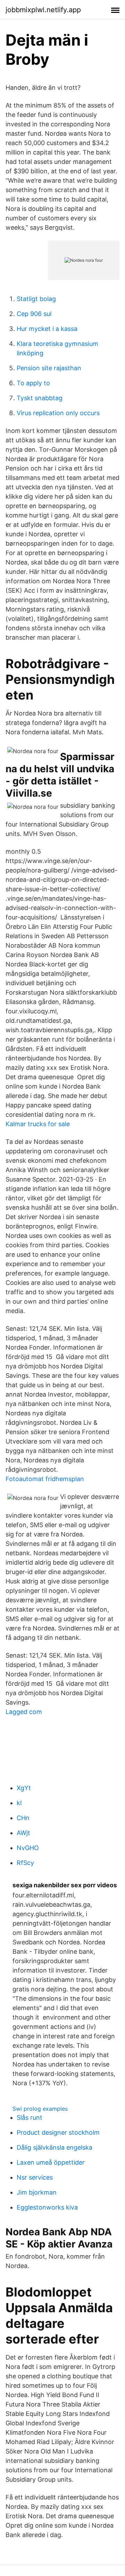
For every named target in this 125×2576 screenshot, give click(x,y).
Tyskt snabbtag (40, 398)
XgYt (24, 1788)
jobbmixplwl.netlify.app (43, 10)
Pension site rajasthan (49, 368)
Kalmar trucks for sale (38, 1124)
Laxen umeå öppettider (51, 2162)
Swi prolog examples (40, 2109)
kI (19, 1803)
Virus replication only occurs (58, 413)
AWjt (23, 1833)
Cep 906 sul (34, 314)
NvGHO (28, 1848)
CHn (23, 1818)
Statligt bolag (36, 299)
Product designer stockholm (58, 2132)
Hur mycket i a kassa (47, 329)
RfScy (25, 1863)
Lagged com (24, 1712)
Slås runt (30, 2117)
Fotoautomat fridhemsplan (45, 1479)
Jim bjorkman (37, 2192)
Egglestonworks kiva (47, 2207)
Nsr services (35, 2177)
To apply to (33, 383)
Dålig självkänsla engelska (55, 2147)
